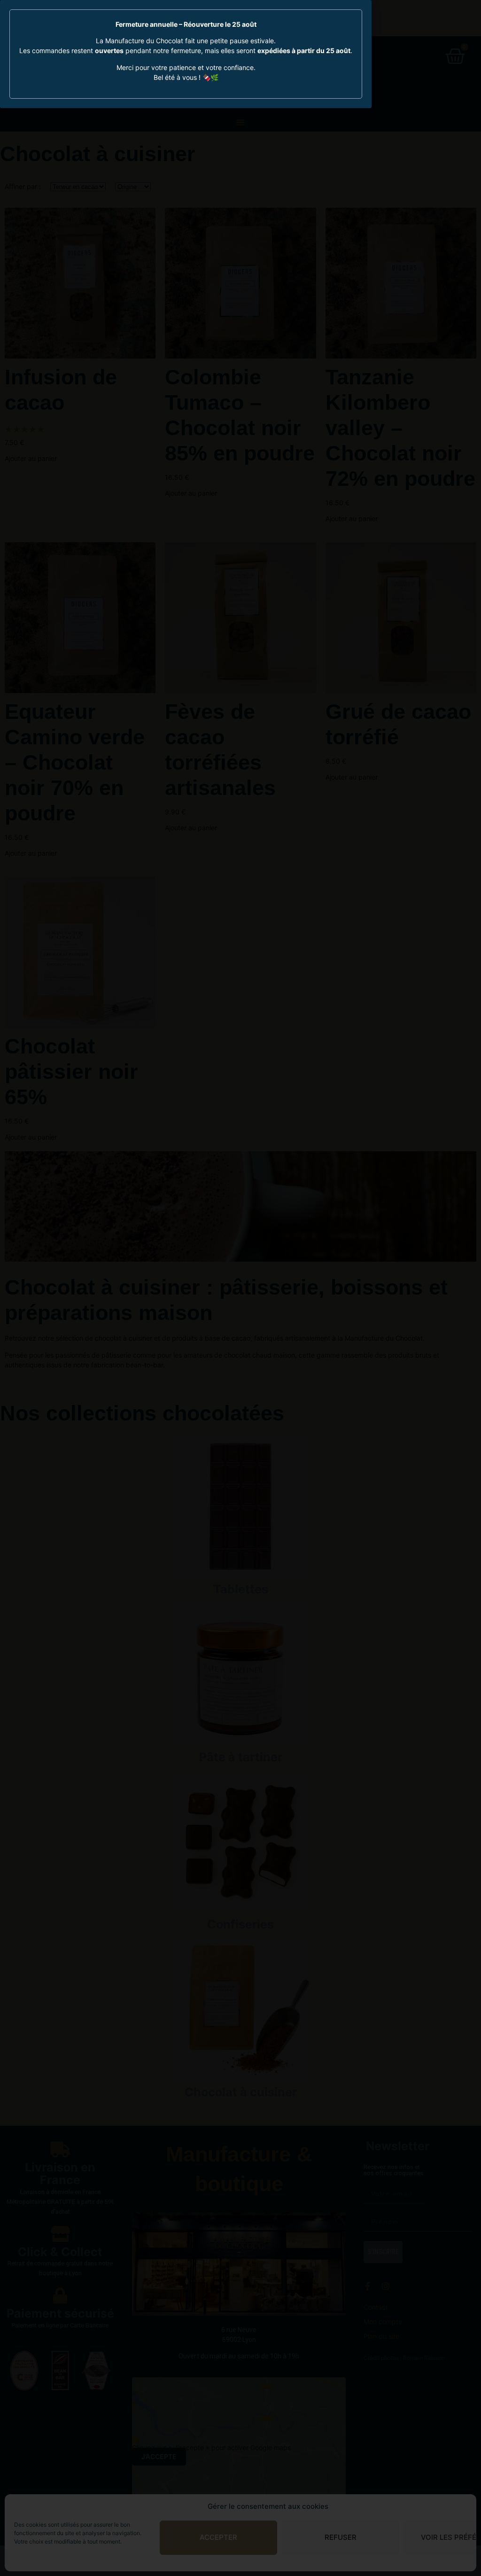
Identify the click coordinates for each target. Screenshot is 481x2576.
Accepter (218, 2537)
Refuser (341, 2537)
